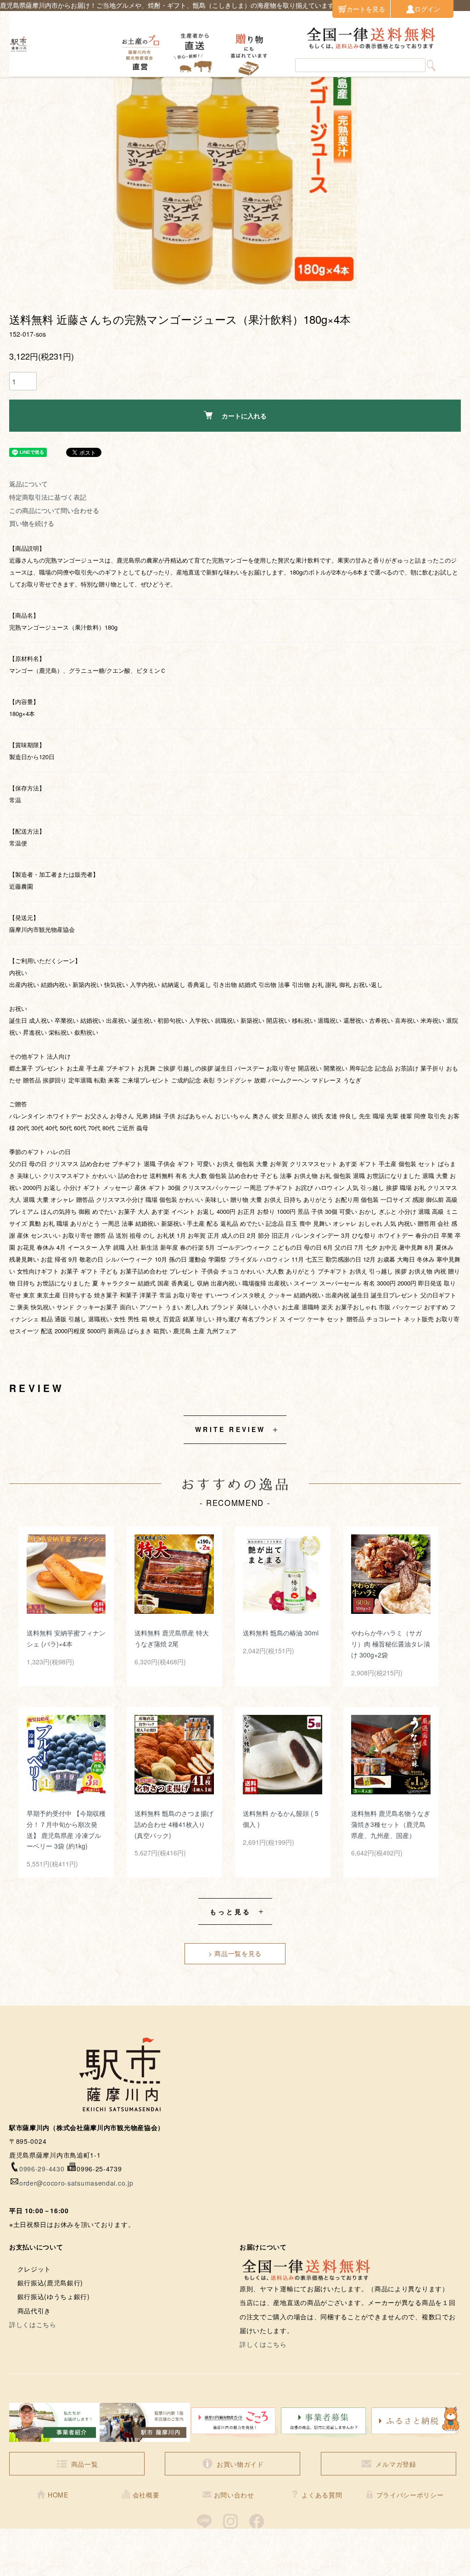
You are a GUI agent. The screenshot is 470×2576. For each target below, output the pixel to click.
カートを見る (366, 9)
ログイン (427, 9)
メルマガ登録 (396, 2464)
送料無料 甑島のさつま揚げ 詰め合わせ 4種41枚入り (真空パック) (174, 1824)
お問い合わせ (234, 2495)
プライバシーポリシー (410, 2495)
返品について (28, 484)
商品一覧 (85, 2464)
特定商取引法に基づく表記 (48, 497)
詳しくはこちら (33, 2324)
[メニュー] (456, 44)
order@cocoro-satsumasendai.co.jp (76, 2183)
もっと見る (231, 1911)
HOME (58, 2495)
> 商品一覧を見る (235, 1953)
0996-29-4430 (42, 2169)
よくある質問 (322, 2495)
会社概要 (146, 2495)
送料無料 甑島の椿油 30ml (281, 1633)
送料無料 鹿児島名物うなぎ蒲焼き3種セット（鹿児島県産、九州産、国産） (391, 1824)
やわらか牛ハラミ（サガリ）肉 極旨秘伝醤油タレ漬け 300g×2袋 (391, 1644)
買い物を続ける (32, 523)
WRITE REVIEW (230, 1429)
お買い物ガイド (240, 2464)
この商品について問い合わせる (54, 510)
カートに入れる (244, 416)
